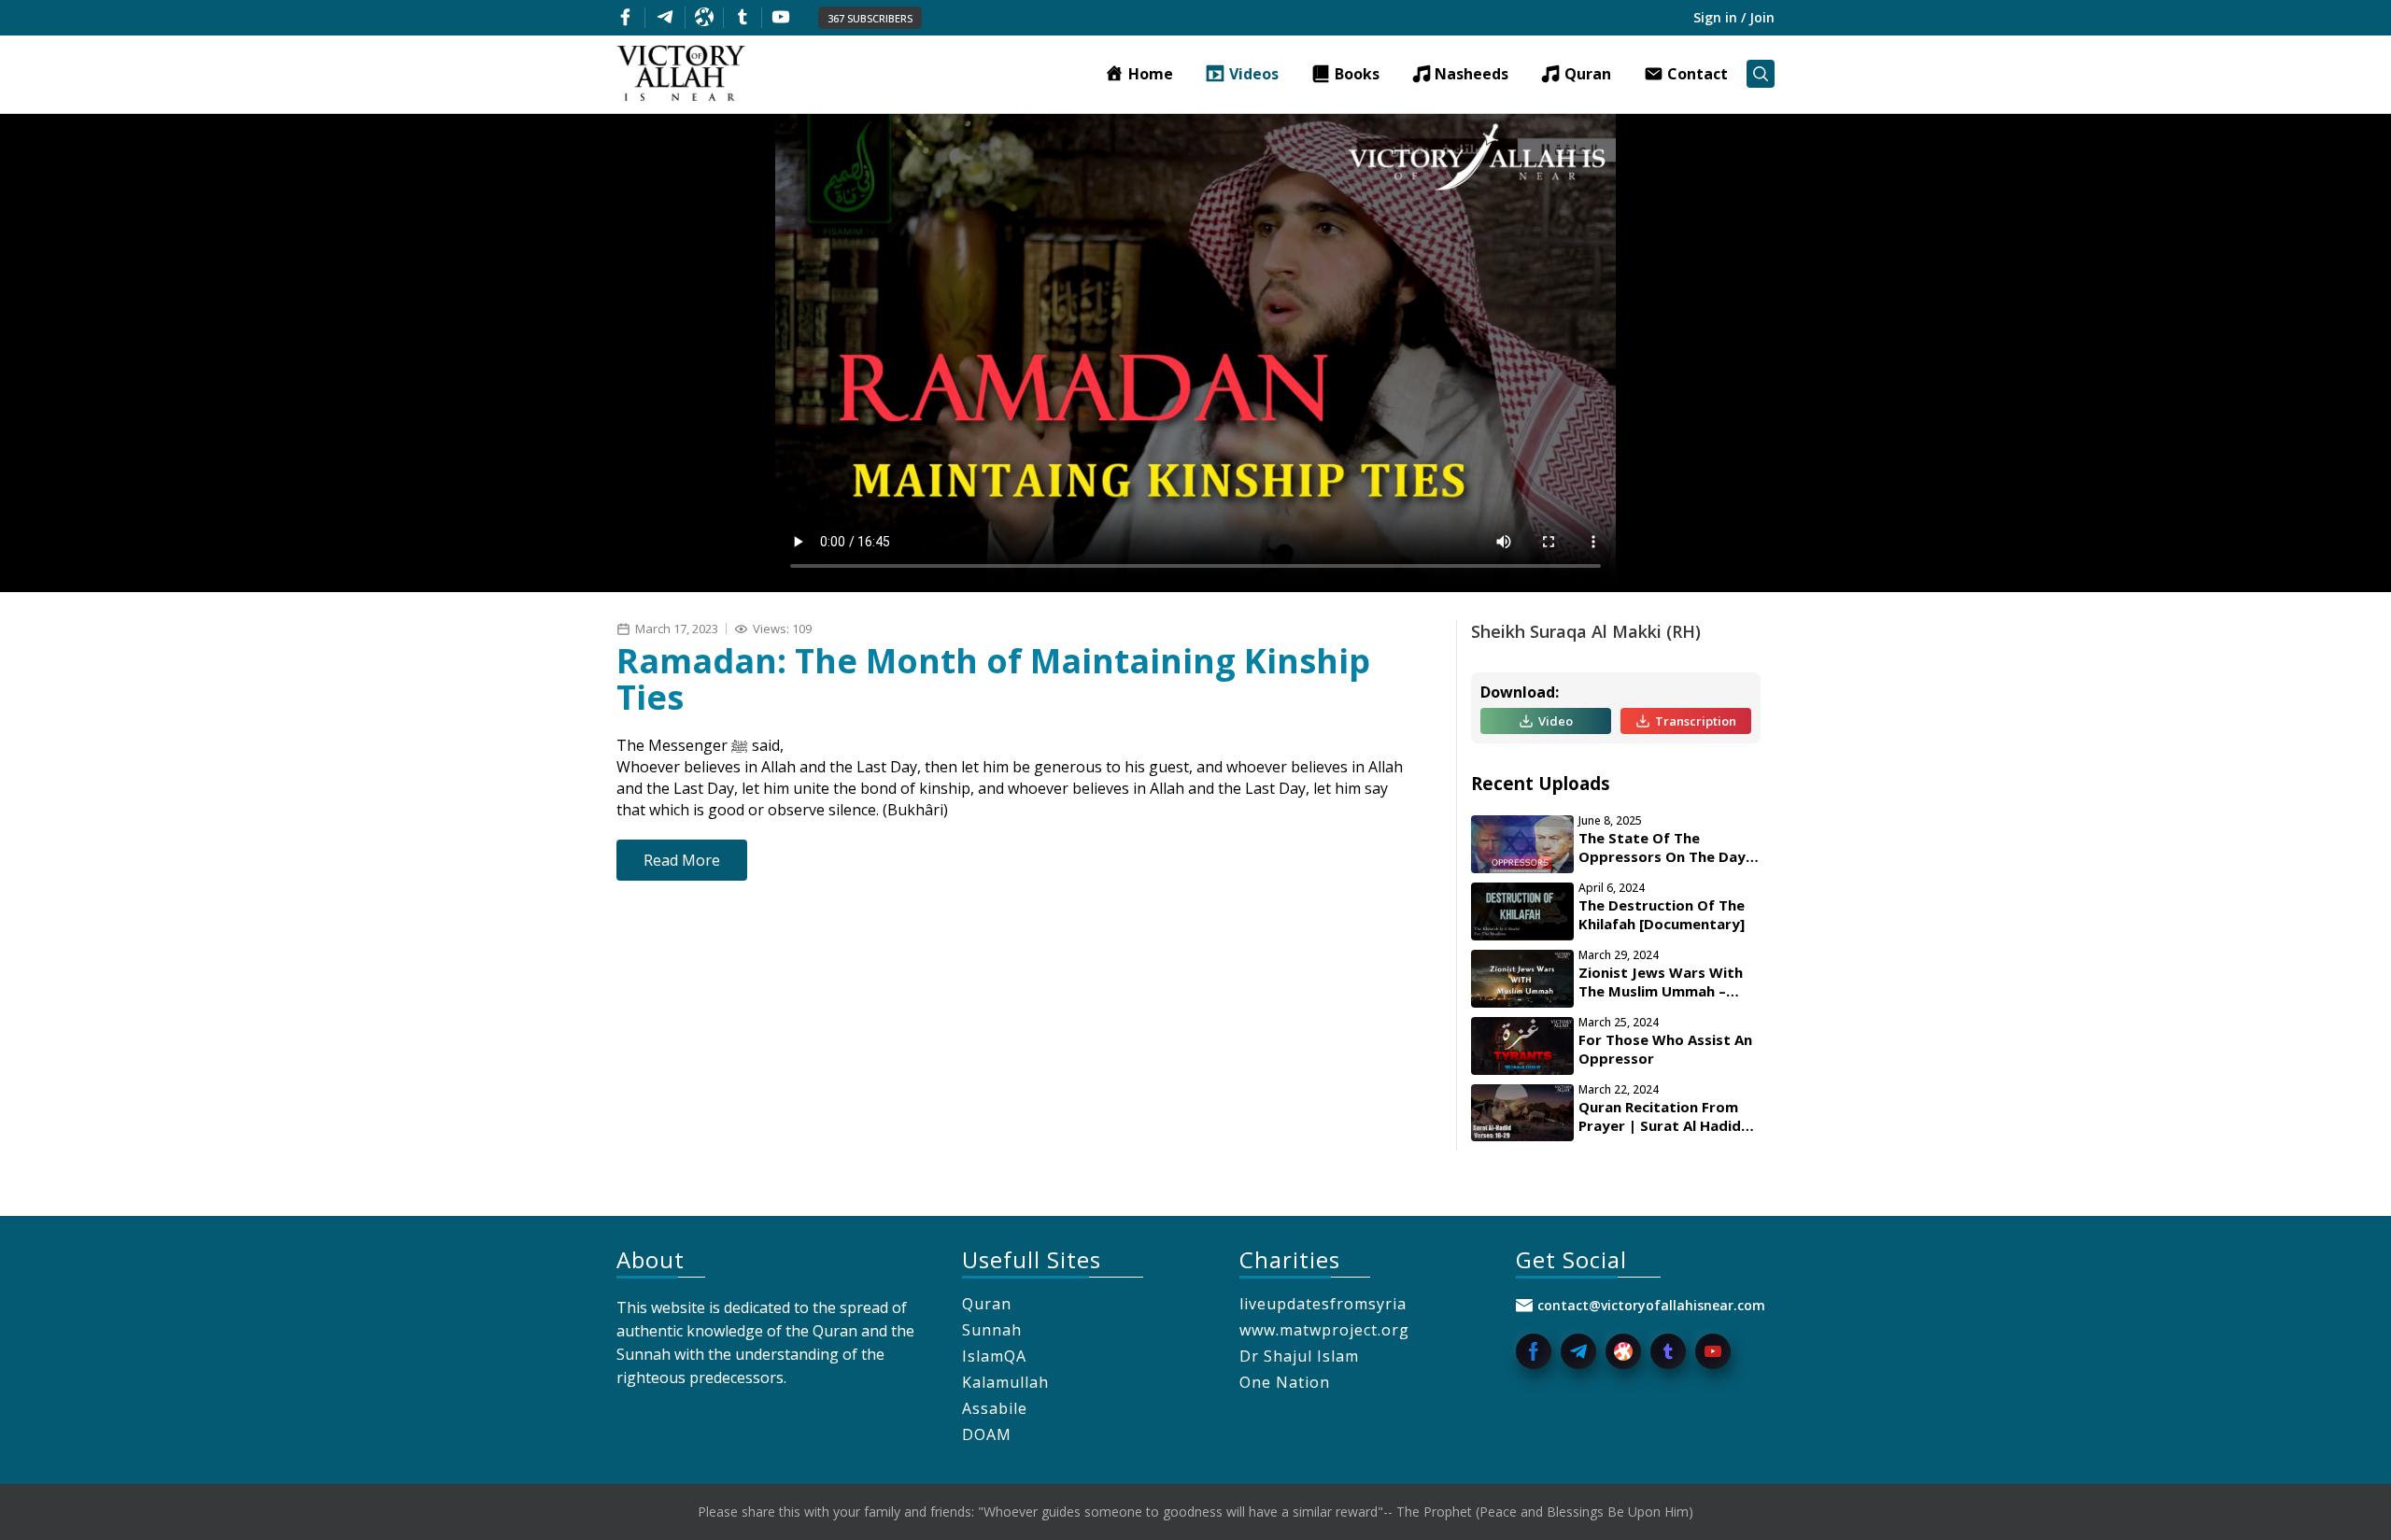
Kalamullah (1005, 1382)
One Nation (1285, 1382)
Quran (987, 1304)
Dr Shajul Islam (1299, 1356)
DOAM (987, 1434)
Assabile (995, 1408)
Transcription (1696, 721)
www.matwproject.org (1324, 1330)
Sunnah (992, 1330)
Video (1556, 721)
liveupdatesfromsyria (1323, 1304)
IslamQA (994, 1356)
